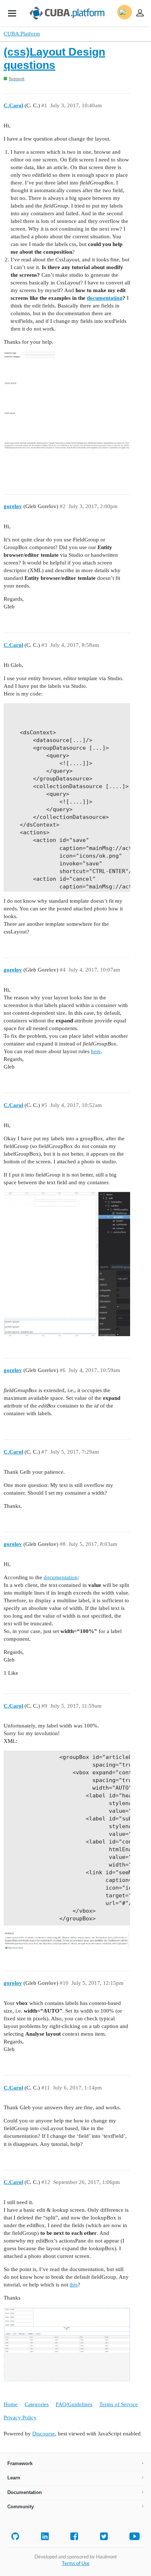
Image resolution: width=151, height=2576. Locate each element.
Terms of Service (119, 2404)
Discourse (44, 2434)
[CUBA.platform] (12, 13)
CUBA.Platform (22, 34)
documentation (105, 298)
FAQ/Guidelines (74, 2404)
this (74, 2285)
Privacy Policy (20, 2417)
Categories (37, 2404)
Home (11, 2404)
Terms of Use (76, 2563)
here (96, 1051)
